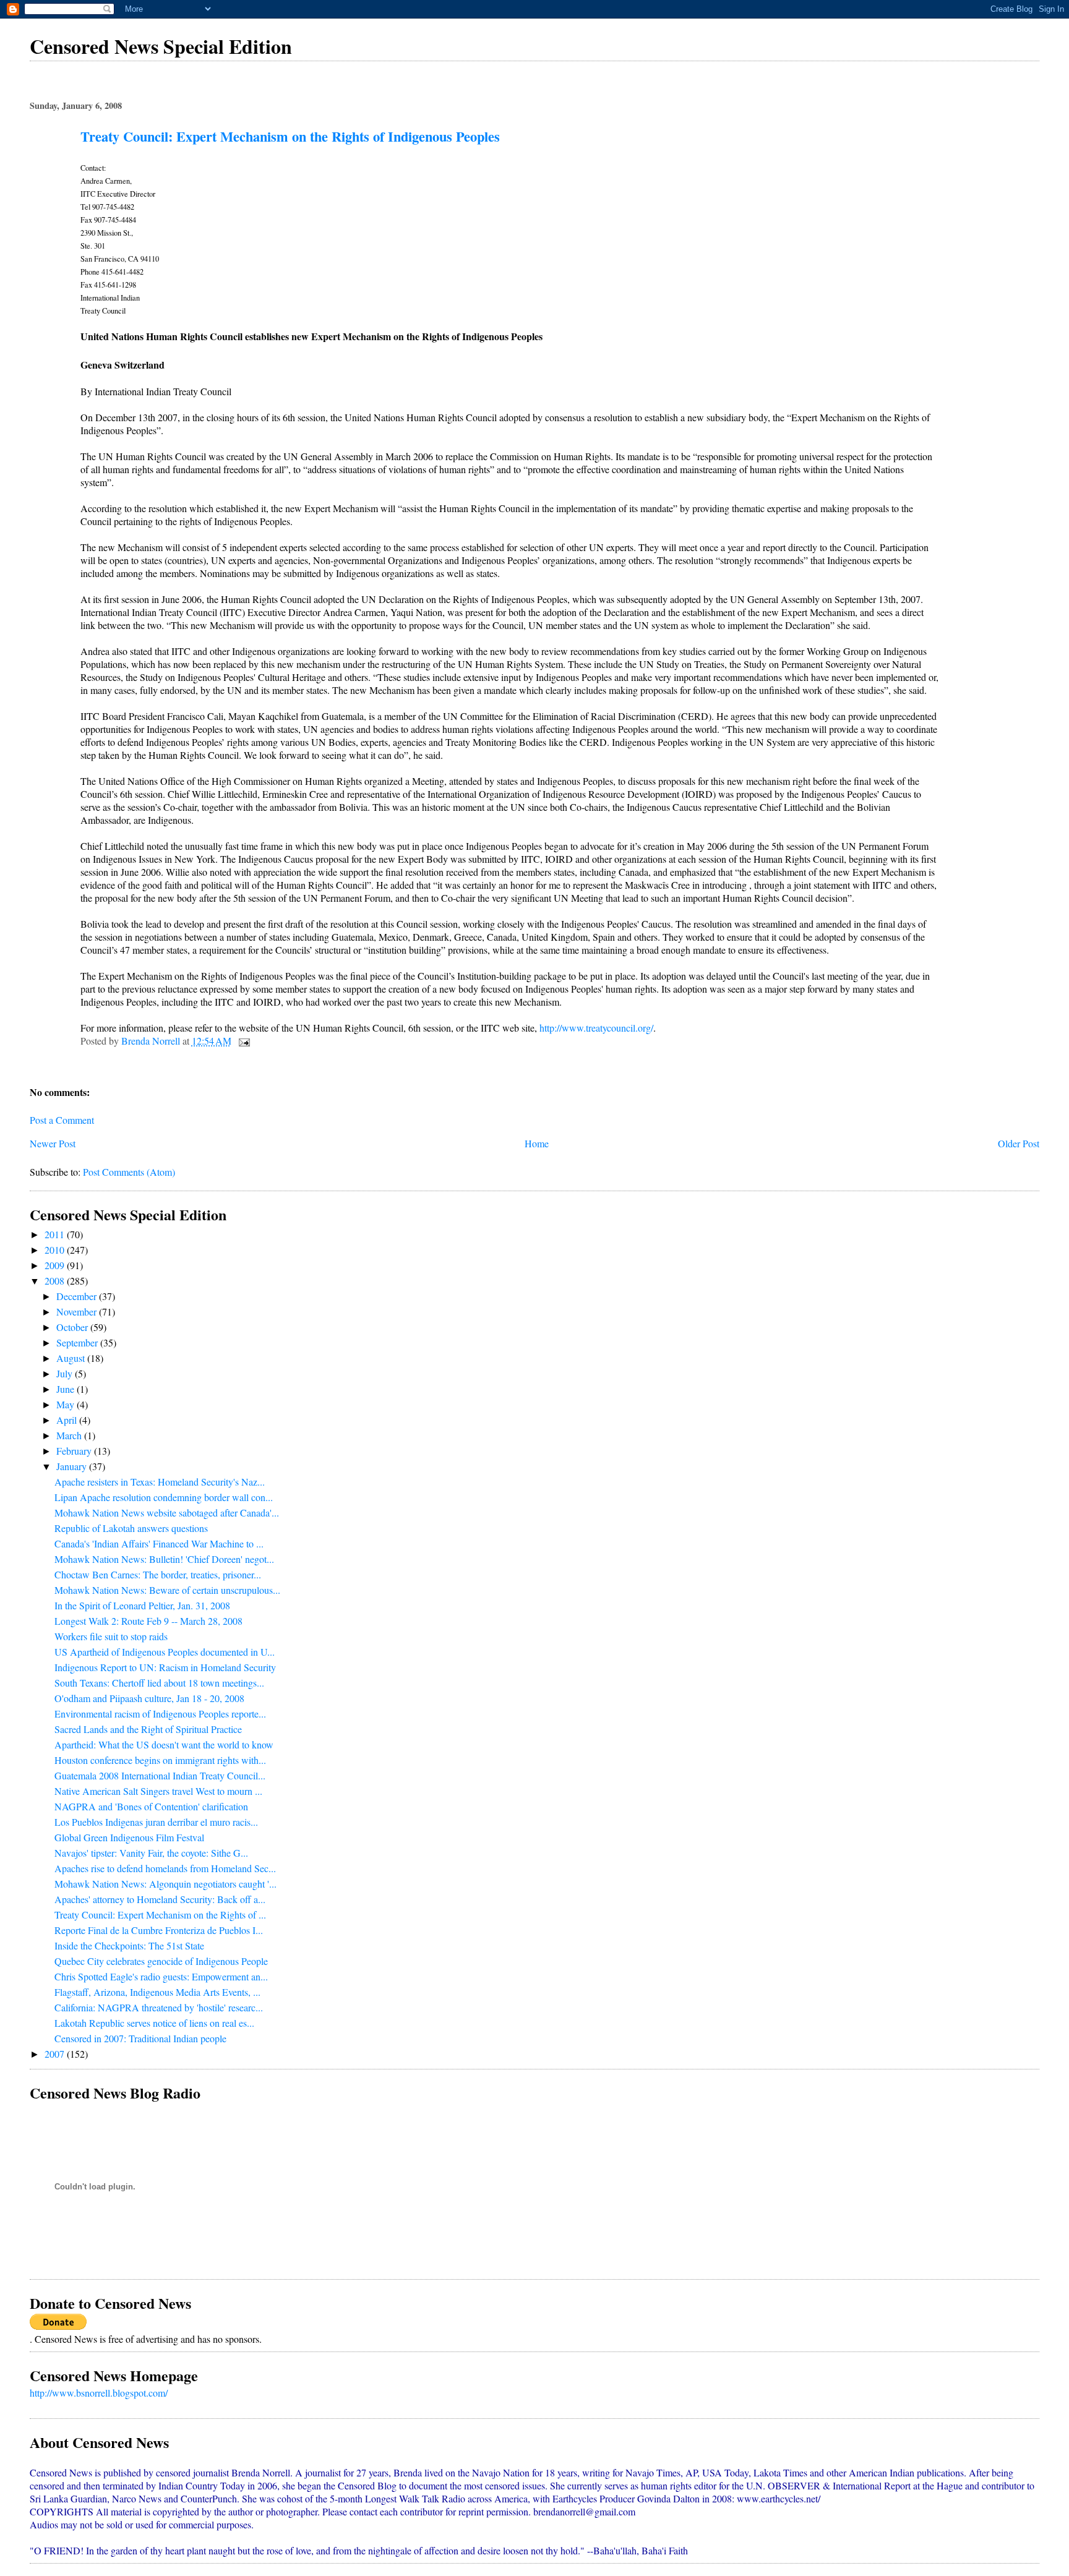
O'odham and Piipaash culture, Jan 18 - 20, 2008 (149, 1698)
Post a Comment (62, 1120)
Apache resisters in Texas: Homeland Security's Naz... (160, 1482)
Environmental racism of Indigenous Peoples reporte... (160, 1714)
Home (537, 1143)
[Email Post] (243, 1041)
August (72, 1358)
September (78, 1342)
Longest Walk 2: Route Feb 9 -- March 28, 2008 (148, 1621)
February (75, 1451)
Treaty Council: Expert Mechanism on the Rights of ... (160, 1915)
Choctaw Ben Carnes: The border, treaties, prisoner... (158, 1574)
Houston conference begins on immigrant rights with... (160, 1760)
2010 (56, 1250)
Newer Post (53, 1143)
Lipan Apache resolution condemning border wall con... (164, 1497)
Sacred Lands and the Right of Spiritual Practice (148, 1729)
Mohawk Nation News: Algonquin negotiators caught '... (165, 1884)
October (73, 1327)
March (70, 1435)
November (78, 1312)
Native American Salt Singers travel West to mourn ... (158, 1791)
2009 (56, 1265)
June (67, 1389)
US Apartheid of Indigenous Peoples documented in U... (165, 1652)
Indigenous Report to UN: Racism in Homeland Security (165, 1667)
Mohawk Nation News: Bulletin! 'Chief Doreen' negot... (164, 1559)
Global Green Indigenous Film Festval (129, 1837)
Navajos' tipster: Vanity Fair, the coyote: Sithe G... (151, 1853)
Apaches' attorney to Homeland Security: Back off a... (160, 1899)
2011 (56, 1234)
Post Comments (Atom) (129, 1172)
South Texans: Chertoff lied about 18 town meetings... (159, 1683)
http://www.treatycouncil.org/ (596, 1028)
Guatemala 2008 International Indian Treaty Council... (160, 1775)
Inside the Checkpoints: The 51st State (129, 1945)
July (66, 1373)
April (68, 1420)
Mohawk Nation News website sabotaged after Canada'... (167, 1513)
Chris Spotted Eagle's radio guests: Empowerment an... (161, 1976)
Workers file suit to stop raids (111, 1636)
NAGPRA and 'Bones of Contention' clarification (151, 1806)
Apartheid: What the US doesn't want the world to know (164, 1744)
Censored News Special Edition (161, 46)
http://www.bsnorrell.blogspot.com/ (99, 2393)
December (78, 1296)
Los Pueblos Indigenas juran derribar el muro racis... (156, 1822)
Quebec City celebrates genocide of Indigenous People (161, 1961)
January (73, 1466)
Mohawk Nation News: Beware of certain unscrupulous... (167, 1590)
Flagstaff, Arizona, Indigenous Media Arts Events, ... (157, 1992)
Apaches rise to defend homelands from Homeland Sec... (165, 1868)
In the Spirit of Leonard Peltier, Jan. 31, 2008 (142, 1605)
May (67, 1404)
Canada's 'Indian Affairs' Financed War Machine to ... (159, 1543)
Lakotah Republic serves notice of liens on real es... (154, 2023)
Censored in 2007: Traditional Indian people (140, 2038)
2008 (56, 1281)
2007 (56, 2054)
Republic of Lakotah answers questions (131, 1528)
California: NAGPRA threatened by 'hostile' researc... (159, 2007)
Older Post (1019, 1143)
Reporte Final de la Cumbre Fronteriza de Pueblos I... (159, 1930)
